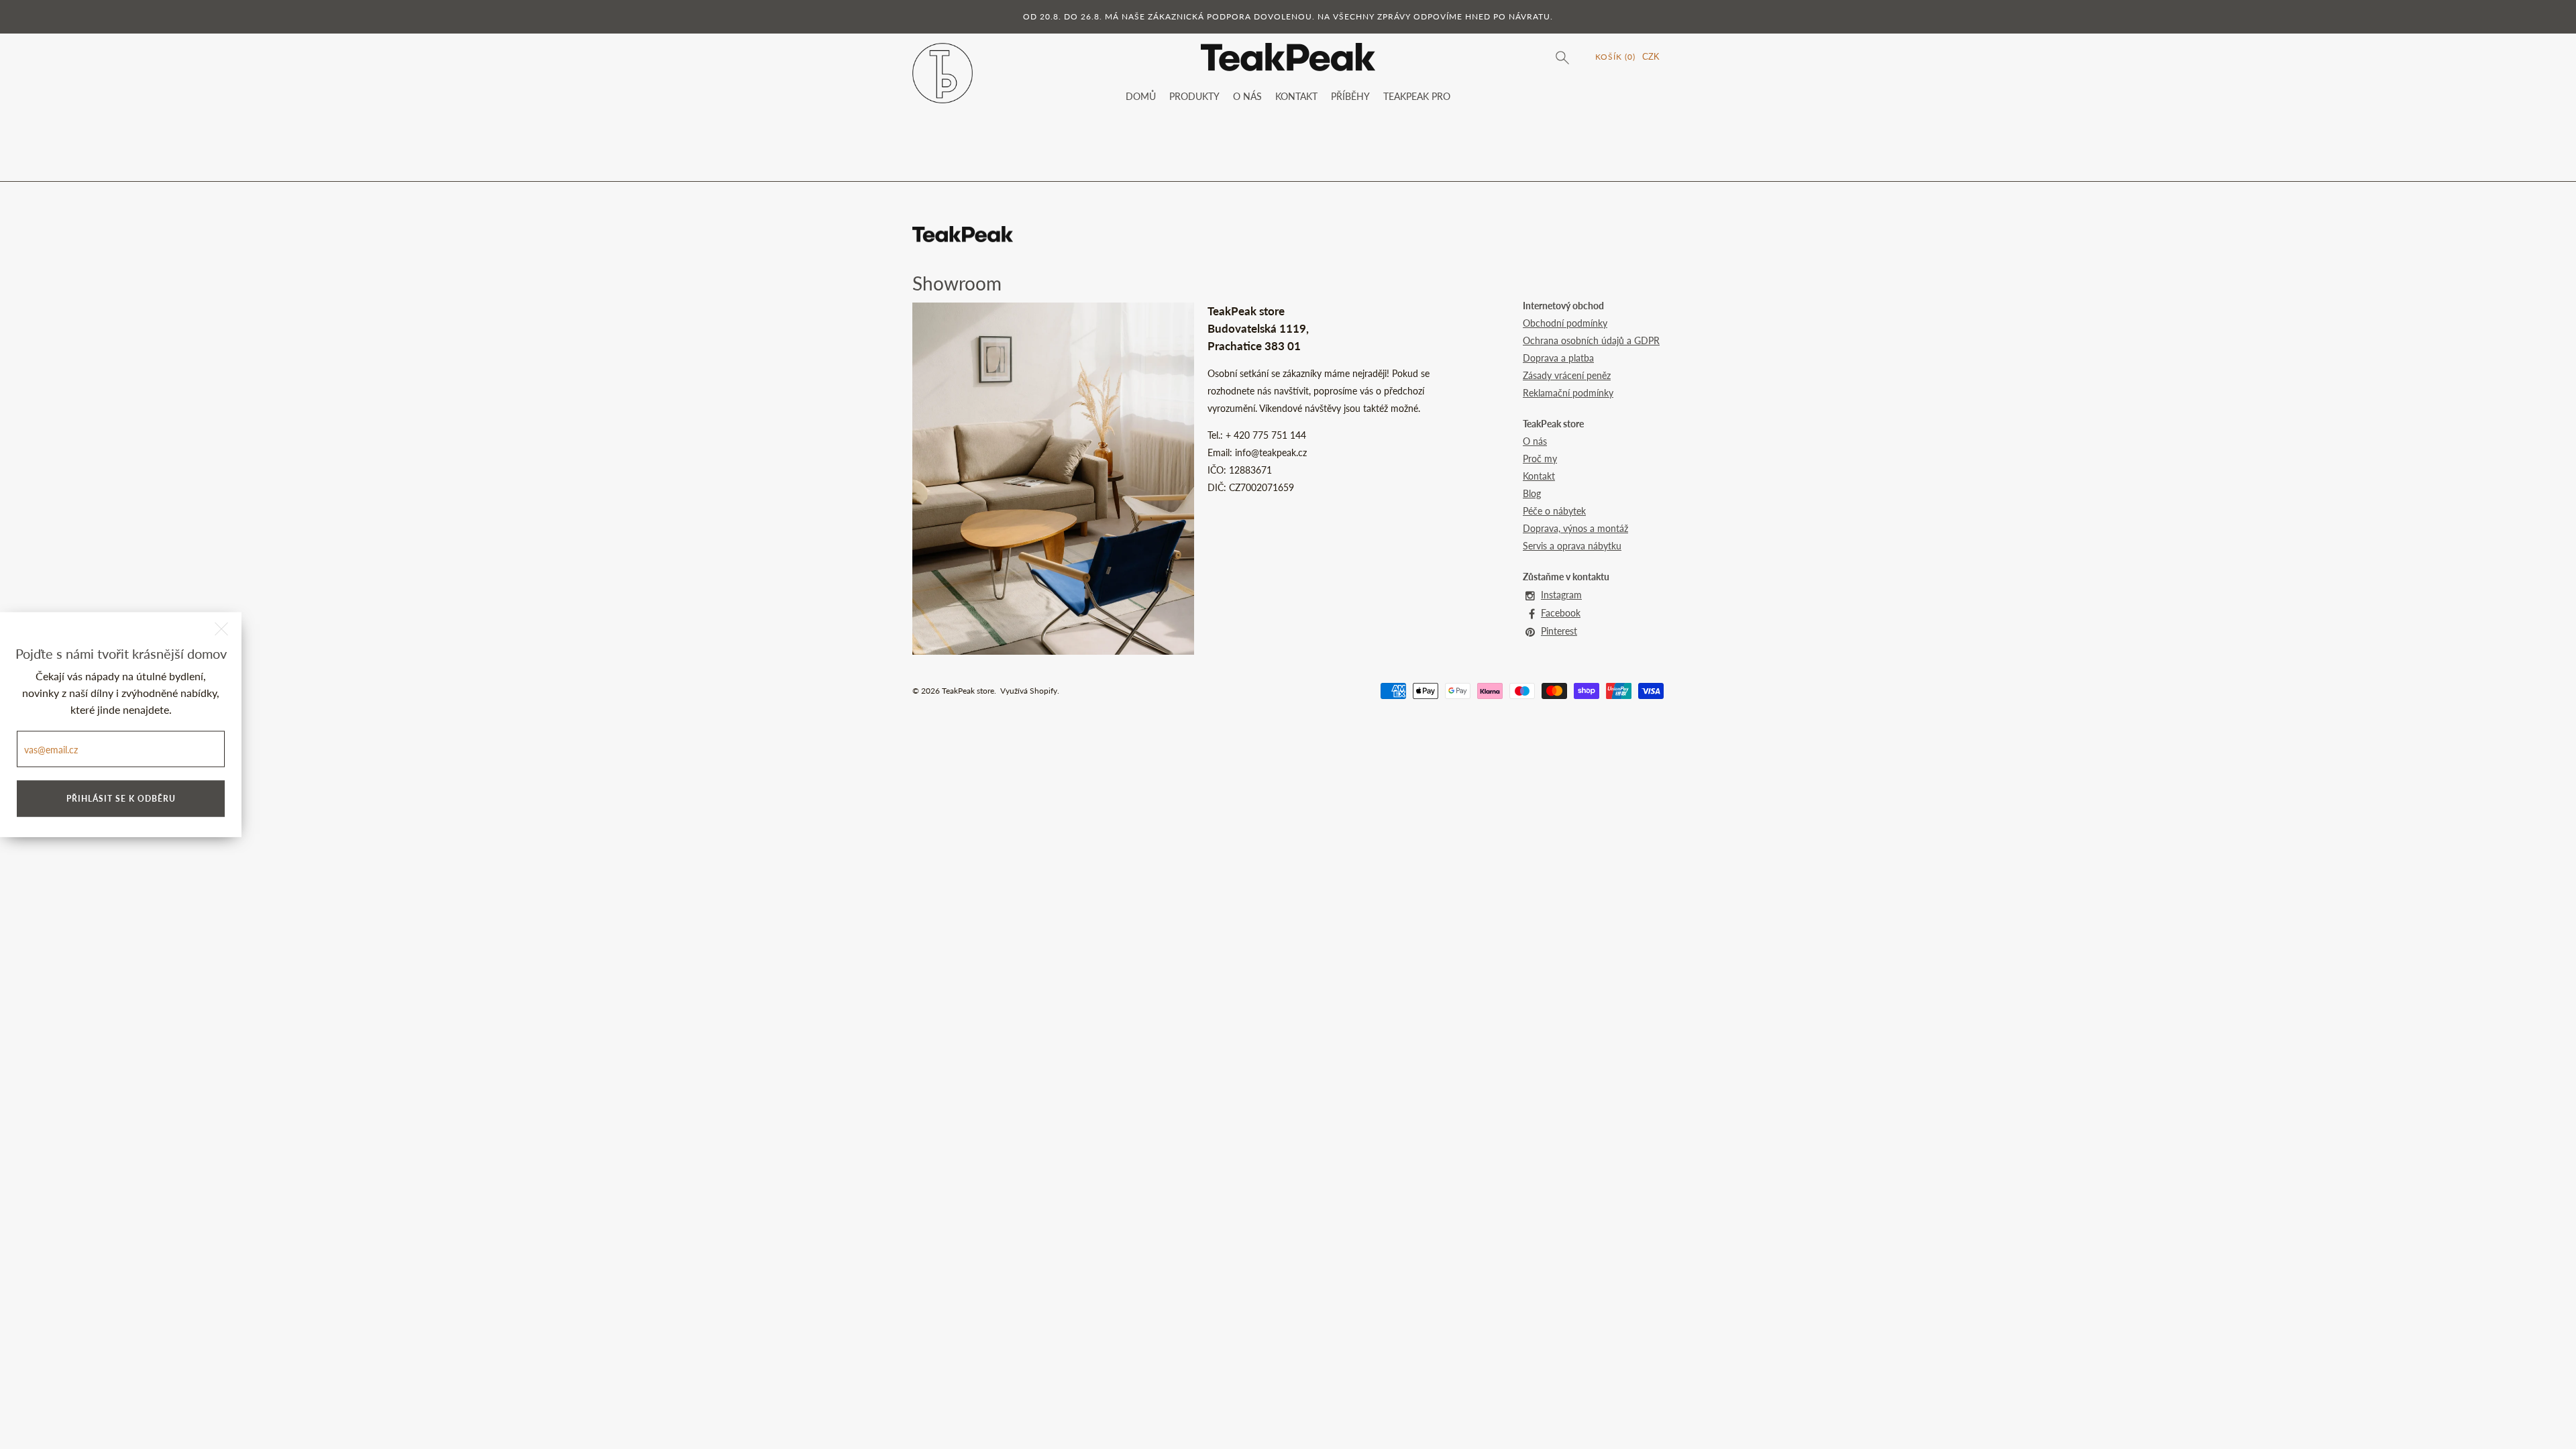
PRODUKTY (1194, 96)
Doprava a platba (1558, 358)
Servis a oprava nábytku (1572, 546)
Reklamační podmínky (1568, 393)
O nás (1535, 441)
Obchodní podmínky (1565, 323)
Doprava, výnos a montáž (1575, 528)
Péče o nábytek (1554, 511)
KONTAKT (1296, 96)
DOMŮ (1141, 96)
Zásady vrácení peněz (1567, 375)
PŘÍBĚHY (1350, 96)
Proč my (1540, 459)
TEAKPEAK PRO (1417, 96)
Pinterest (1559, 631)
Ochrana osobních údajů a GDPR (1591, 340)
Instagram (1561, 595)
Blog (1532, 493)
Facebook (1561, 613)
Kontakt (1539, 476)
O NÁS (1247, 96)
